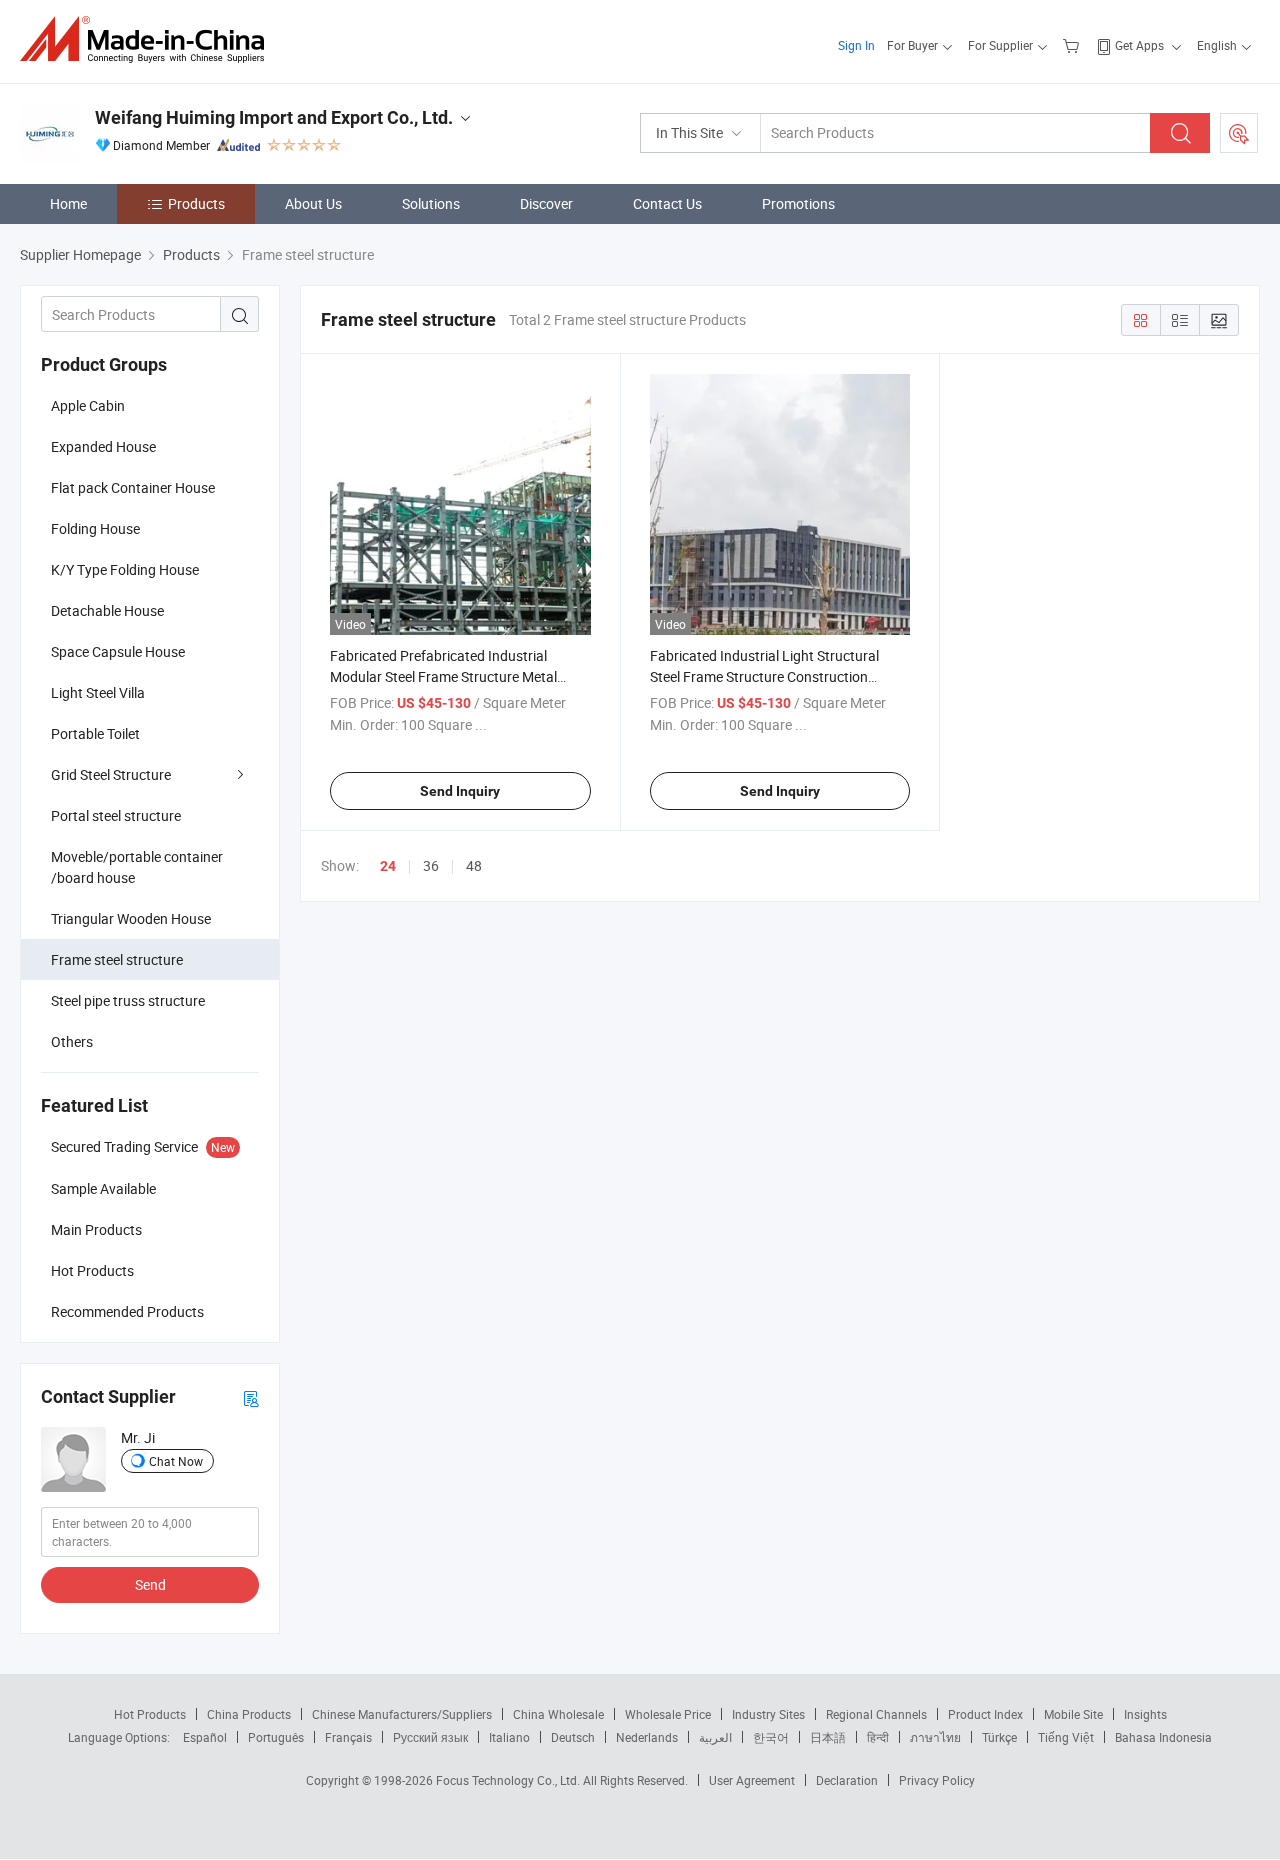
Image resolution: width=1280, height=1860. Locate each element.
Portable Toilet (95, 733)
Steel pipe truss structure (128, 1000)
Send (150, 1584)
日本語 (828, 1737)
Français (348, 1737)
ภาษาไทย (935, 1737)
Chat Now (176, 1461)
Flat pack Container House (133, 487)
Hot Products (150, 1714)
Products (196, 203)
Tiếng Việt (1066, 1737)
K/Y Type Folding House (125, 569)
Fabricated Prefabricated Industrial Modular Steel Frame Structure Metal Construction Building (443, 676)
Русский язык (430, 1737)
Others (72, 1041)
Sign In (856, 45)
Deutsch (573, 1737)
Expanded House (103, 446)
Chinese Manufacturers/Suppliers (402, 1714)
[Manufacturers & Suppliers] (148, 39)
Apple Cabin (88, 405)
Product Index (985, 1714)
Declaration (847, 1780)
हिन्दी (878, 1737)
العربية (715, 1737)
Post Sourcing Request (1239, 133)
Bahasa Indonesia (1163, 1737)
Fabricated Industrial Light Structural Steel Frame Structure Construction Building (764, 676)
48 (474, 865)
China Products (249, 1714)
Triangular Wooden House (131, 918)
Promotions (798, 203)
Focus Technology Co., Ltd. (509, 1780)
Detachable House (107, 610)
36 (431, 865)
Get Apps (1139, 45)
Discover (546, 203)
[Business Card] (251, 1397)
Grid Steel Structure (111, 774)
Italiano (509, 1737)
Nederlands (647, 1737)
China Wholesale (558, 1714)
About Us (313, 203)
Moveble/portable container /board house (137, 867)
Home (68, 203)
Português (276, 1737)
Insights (1145, 1714)
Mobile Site (1073, 1714)
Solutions (431, 203)
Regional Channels (876, 1714)
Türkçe (999, 1737)
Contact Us (667, 203)
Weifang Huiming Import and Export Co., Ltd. (274, 117)
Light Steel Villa (98, 692)
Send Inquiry (460, 791)
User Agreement (752, 1780)
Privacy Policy (937, 1780)
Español (205, 1737)
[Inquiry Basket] (1073, 45)
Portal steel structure (116, 815)
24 (388, 866)
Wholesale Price (668, 1714)
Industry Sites (768, 1714)
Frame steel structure (117, 959)
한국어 (771, 1737)
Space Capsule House (118, 651)
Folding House (95, 528)
